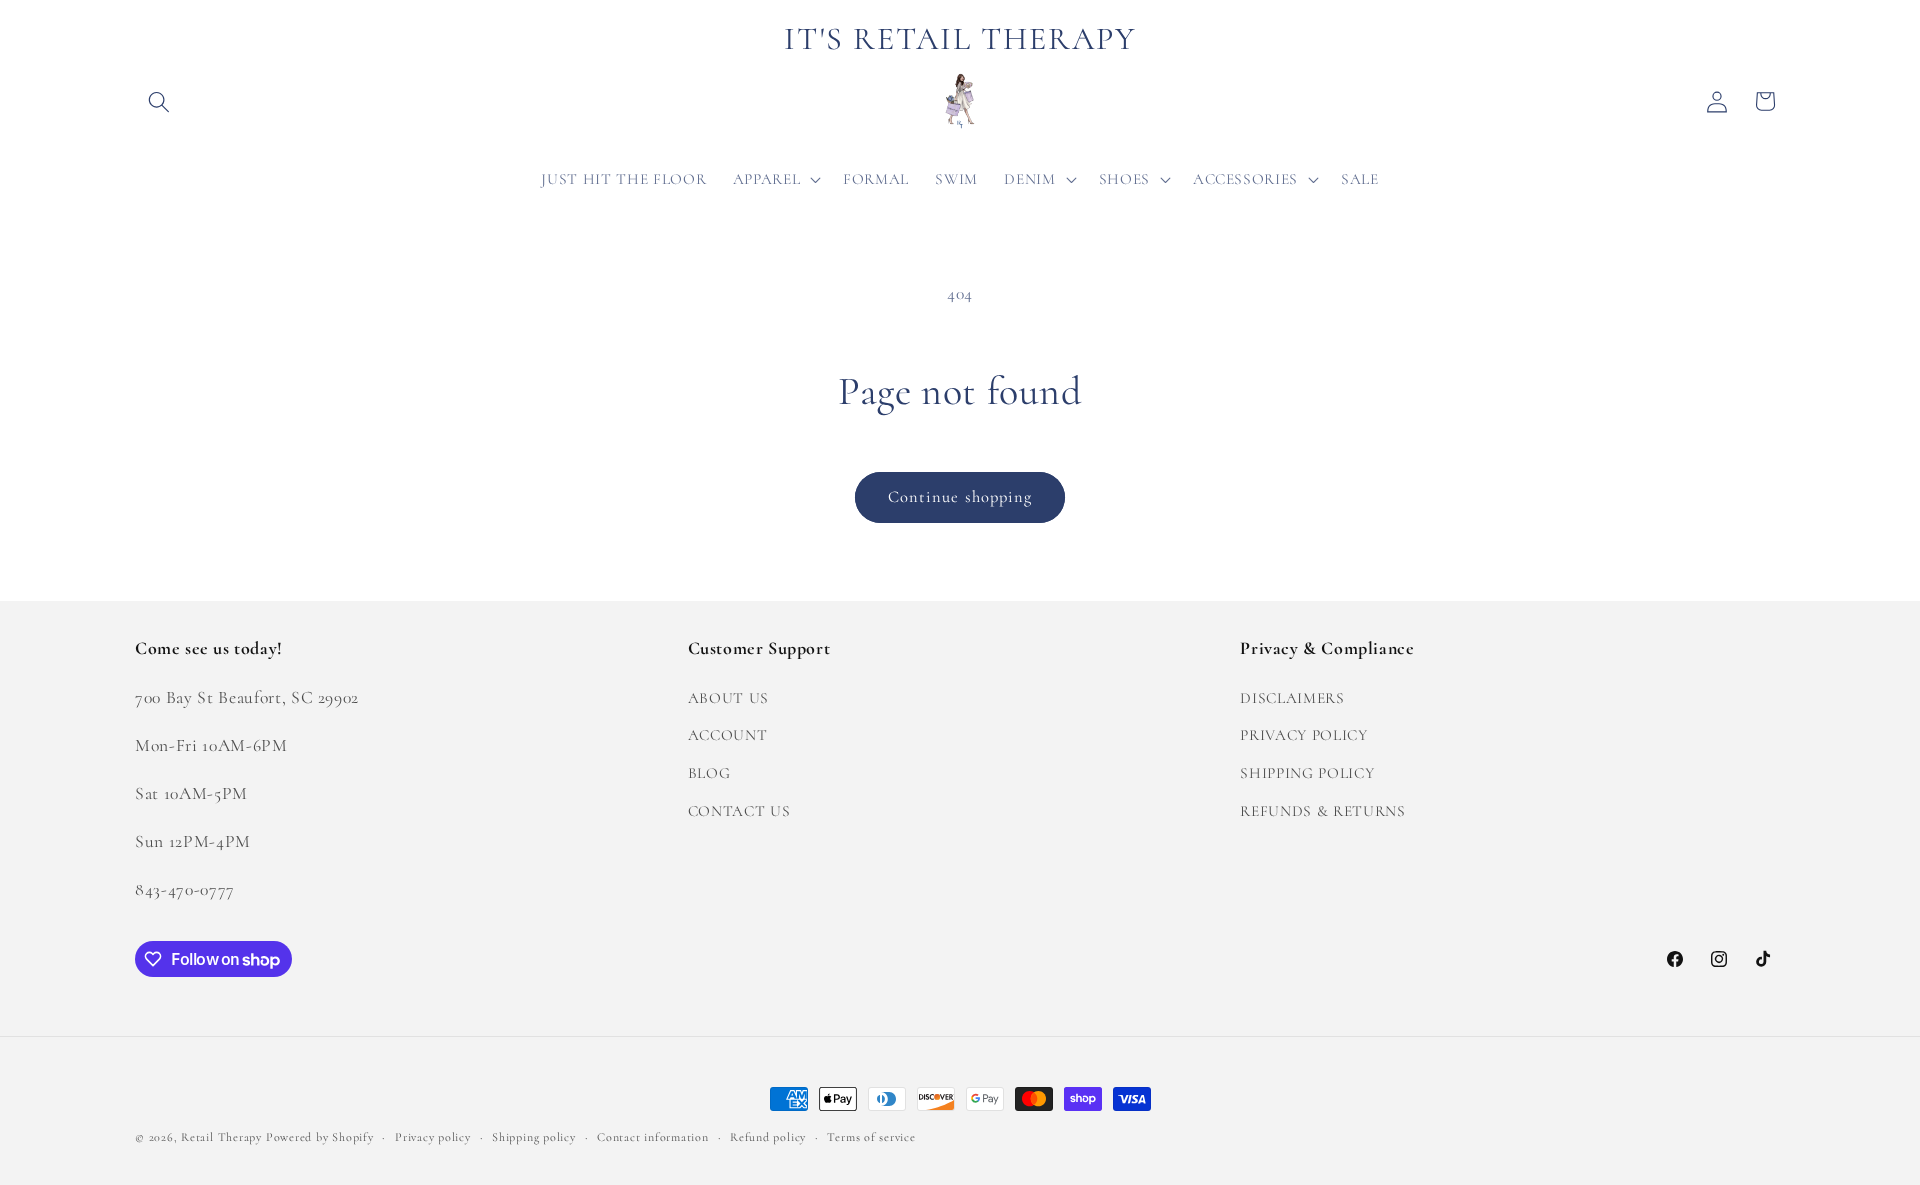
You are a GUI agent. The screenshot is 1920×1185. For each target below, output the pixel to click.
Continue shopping (960, 497)
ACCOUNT (728, 735)
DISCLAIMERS (1292, 697)
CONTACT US (739, 810)
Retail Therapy (221, 1137)
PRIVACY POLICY (1303, 735)
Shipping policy (534, 1137)
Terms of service (871, 1137)
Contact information (653, 1137)
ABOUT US (728, 697)
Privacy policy (433, 1137)
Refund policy (768, 1137)
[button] (159, 101)
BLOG (709, 772)
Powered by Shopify (320, 1137)
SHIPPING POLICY (1307, 772)
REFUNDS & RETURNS (1322, 810)
